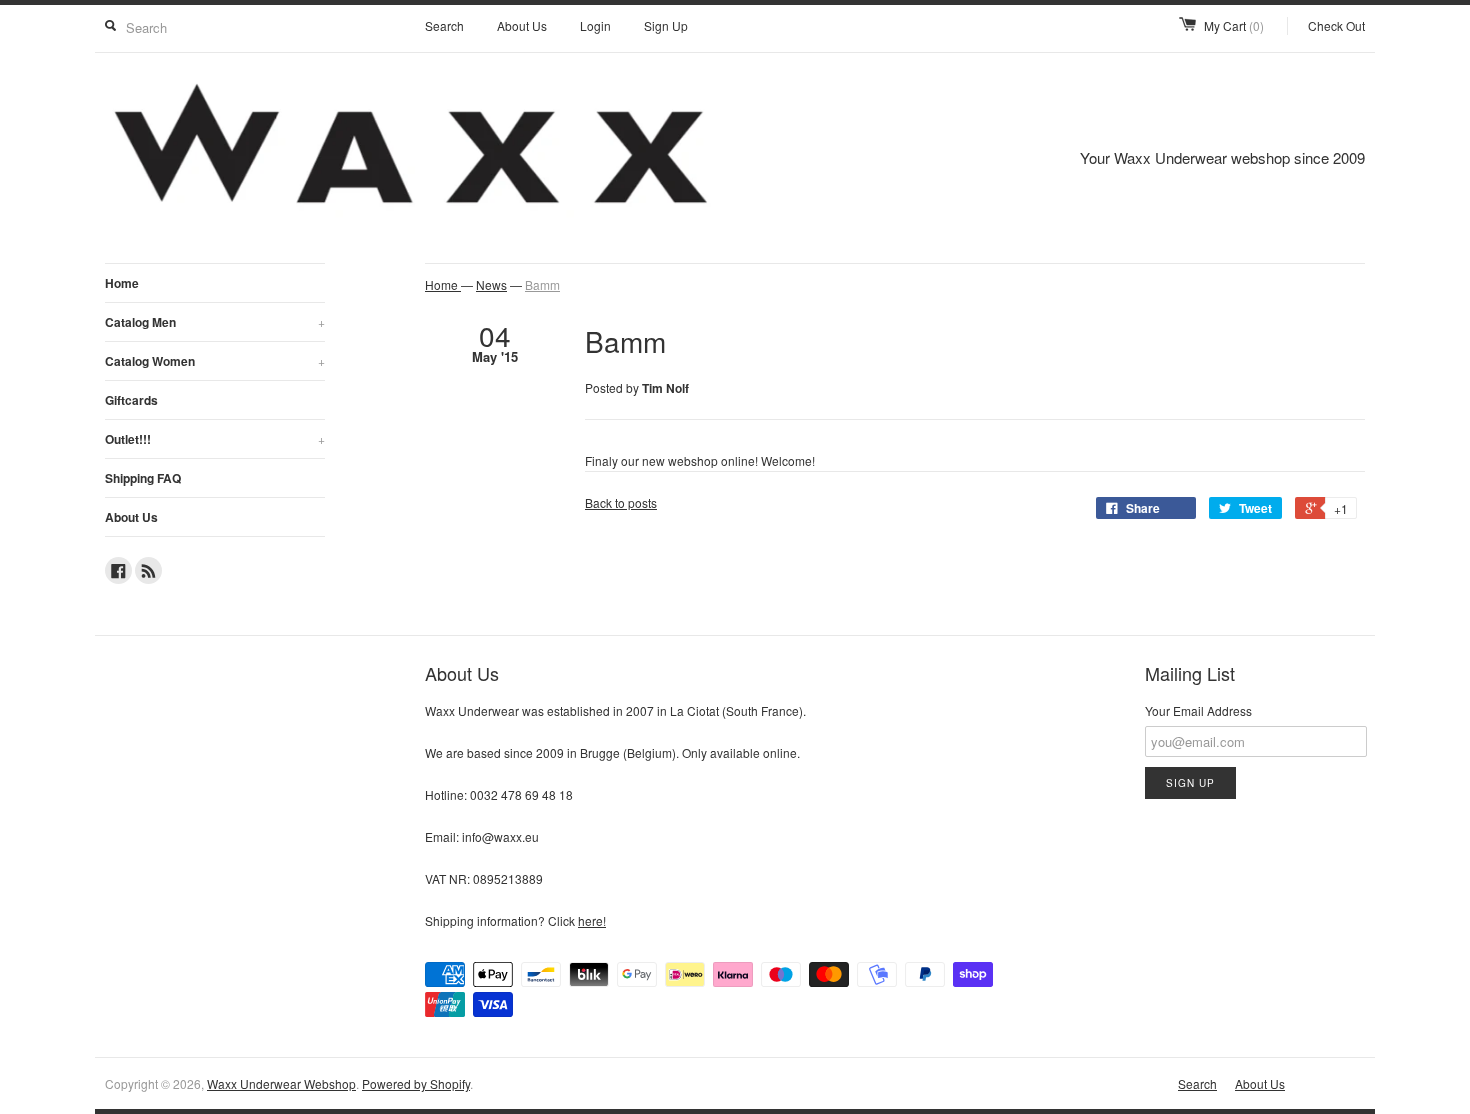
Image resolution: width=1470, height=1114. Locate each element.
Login (595, 25)
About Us (522, 25)
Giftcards (131, 400)
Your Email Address (1198, 710)
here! (592, 920)
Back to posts (621, 502)
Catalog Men (215, 322)
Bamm (542, 284)
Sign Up (666, 25)
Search (444, 25)
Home (122, 283)
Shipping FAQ (143, 478)
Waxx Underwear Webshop (281, 1083)
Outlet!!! (215, 439)
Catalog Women (215, 361)
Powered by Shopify (416, 1083)
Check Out (1336, 25)
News (491, 284)
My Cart (1234, 25)
